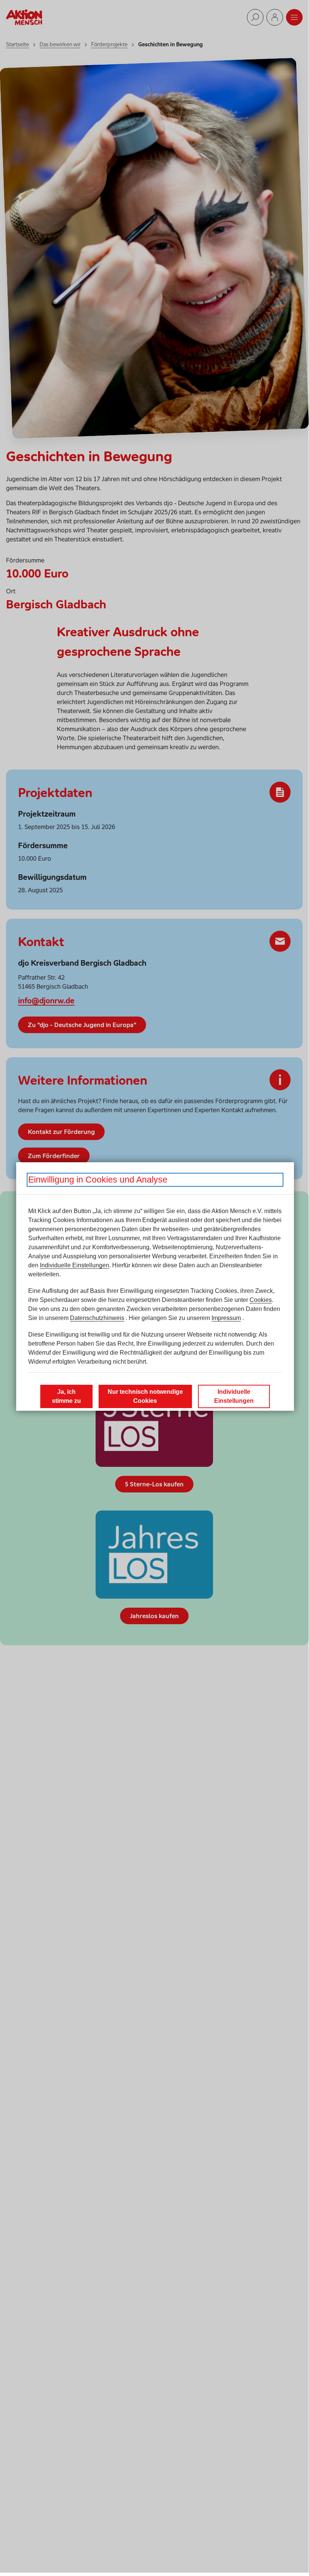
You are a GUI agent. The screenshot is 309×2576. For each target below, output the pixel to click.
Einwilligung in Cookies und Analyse (98, 1180)
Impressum (226, 1318)
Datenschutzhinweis (97, 1318)
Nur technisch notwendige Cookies (145, 1396)
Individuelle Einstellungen (75, 1265)
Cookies (261, 1300)
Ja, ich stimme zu (66, 1396)
